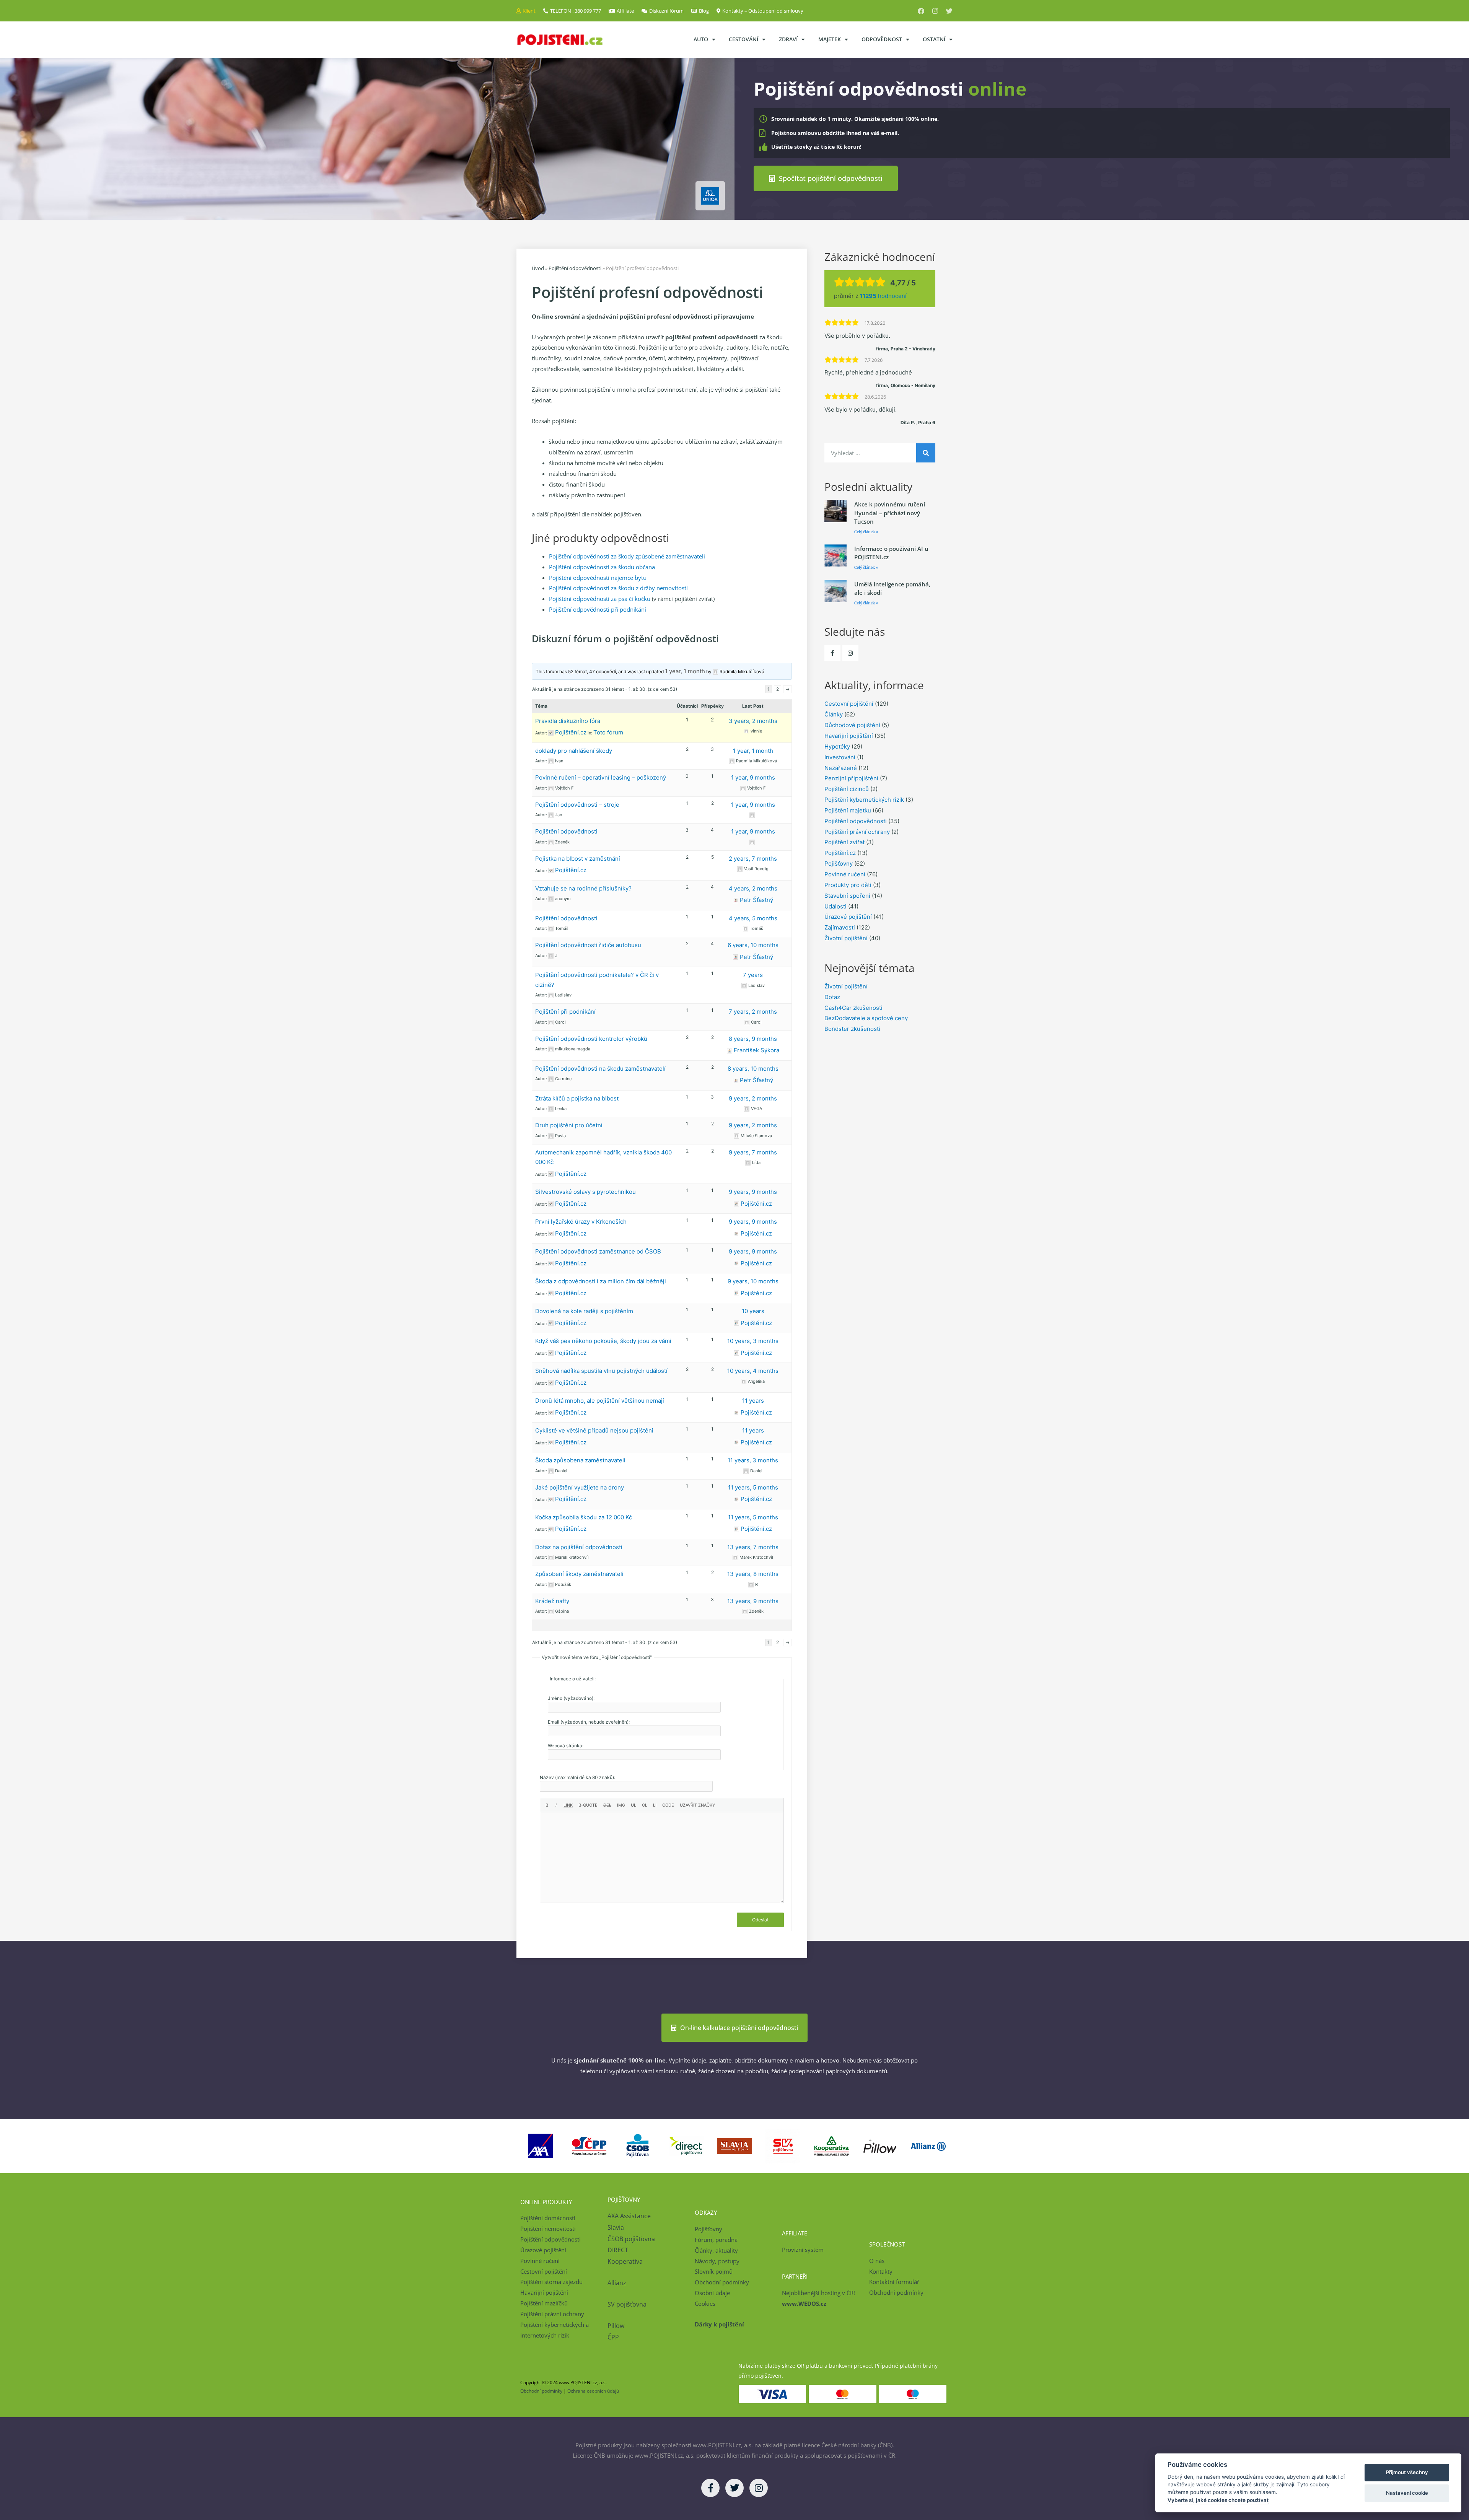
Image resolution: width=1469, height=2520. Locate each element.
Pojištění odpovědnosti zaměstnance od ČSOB (598, 1251)
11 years (753, 1401)
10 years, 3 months (753, 1341)
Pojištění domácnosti (548, 2218)
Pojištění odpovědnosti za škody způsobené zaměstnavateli (627, 556)
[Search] (926, 453)
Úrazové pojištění (848, 917)
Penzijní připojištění (851, 778)
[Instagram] (935, 11)
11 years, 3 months (753, 1460)
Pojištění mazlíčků (544, 2303)
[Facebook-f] (832, 653)
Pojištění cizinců (847, 789)
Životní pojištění (846, 938)
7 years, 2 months (753, 1012)
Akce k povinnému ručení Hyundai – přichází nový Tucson (890, 513)
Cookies (705, 2303)
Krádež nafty (552, 1601)
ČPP (613, 2337)
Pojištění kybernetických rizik (864, 800)
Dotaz (832, 997)
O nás (877, 2261)
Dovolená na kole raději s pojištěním (584, 1311)
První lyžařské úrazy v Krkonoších (581, 1222)
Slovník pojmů (714, 2271)
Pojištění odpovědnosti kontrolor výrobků (591, 1039)
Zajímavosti (840, 927)
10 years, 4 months (753, 1371)
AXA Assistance (630, 2216)
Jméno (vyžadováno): (571, 1698)
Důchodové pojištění (852, 725)
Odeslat (760, 1920)
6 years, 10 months (753, 945)
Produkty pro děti (848, 885)
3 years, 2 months (753, 721)
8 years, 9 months (753, 1039)
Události (835, 906)
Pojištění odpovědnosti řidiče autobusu (588, 945)
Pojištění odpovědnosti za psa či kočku (600, 599)
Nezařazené (841, 768)
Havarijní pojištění (849, 736)
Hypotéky (837, 746)
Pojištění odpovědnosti (575, 268)
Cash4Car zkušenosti (853, 1008)
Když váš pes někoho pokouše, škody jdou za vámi (603, 1341)
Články (834, 714)
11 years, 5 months (753, 1487)
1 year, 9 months (753, 777)
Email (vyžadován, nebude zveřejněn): (589, 1722)
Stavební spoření (847, 896)
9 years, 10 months (753, 1281)
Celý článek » (866, 532)
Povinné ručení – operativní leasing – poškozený (601, 777)
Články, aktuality (716, 2250)
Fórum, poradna (716, 2240)
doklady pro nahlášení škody (574, 751)
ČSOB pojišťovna (631, 2239)
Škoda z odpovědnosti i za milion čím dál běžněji (601, 1281)
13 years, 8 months (753, 1574)
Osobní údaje (712, 2293)
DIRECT (618, 2250)
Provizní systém (803, 2250)
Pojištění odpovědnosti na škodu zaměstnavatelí (600, 1069)
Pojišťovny (839, 864)
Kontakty (881, 2271)
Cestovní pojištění (849, 704)
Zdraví (788, 39)
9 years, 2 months (753, 1098)
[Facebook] (921, 11)
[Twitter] (949, 11)
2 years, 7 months (753, 859)
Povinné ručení (845, 874)
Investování (840, 757)
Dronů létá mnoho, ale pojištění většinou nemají (600, 1401)
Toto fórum (608, 732)
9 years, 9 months (753, 1192)
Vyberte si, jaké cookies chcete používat (1218, 2500)
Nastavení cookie (1407, 2493)
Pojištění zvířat (844, 842)
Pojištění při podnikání (565, 1012)
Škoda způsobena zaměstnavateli (580, 1460)
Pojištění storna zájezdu (551, 2282)
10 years (753, 1311)
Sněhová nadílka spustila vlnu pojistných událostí (601, 1371)
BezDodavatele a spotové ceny (866, 1018)
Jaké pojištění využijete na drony (580, 1487)
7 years (753, 975)
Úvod (538, 268)
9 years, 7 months (753, 1152)
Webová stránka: (566, 1746)
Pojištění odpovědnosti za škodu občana (602, 567)
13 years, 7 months (753, 1547)
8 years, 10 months (753, 1069)
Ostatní (934, 39)
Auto (701, 39)
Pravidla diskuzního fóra (568, 721)
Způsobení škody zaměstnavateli (579, 1574)
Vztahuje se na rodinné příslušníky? (583, 888)
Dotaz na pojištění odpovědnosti (579, 1547)
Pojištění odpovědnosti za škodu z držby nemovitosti (618, 588)
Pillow (616, 2326)
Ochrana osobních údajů (593, 2391)
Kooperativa (625, 2261)
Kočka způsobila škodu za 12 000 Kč (584, 1517)
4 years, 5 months (753, 918)
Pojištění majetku (848, 810)
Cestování (743, 39)
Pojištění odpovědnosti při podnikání (598, 609)
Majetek (830, 39)
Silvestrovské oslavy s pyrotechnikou (585, 1192)
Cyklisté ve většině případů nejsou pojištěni (594, 1430)
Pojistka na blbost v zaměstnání (578, 859)
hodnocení (883, 296)
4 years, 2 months (753, 888)
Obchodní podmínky (722, 2282)
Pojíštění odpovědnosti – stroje (577, 805)
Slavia (616, 2227)
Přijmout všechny (1407, 2472)
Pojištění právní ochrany (857, 832)
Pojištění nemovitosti (548, 2229)
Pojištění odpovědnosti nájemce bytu (598, 578)
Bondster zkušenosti (852, 1029)
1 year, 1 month (685, 671)
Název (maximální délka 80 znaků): (577, 1777)
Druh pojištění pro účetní (569, 1125)
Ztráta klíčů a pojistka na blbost (577, 1098)
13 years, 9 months (753, 1601)
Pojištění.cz (840, 853)
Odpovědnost (882, 39)
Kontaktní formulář (894, 2282)
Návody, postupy (717, 2261)
